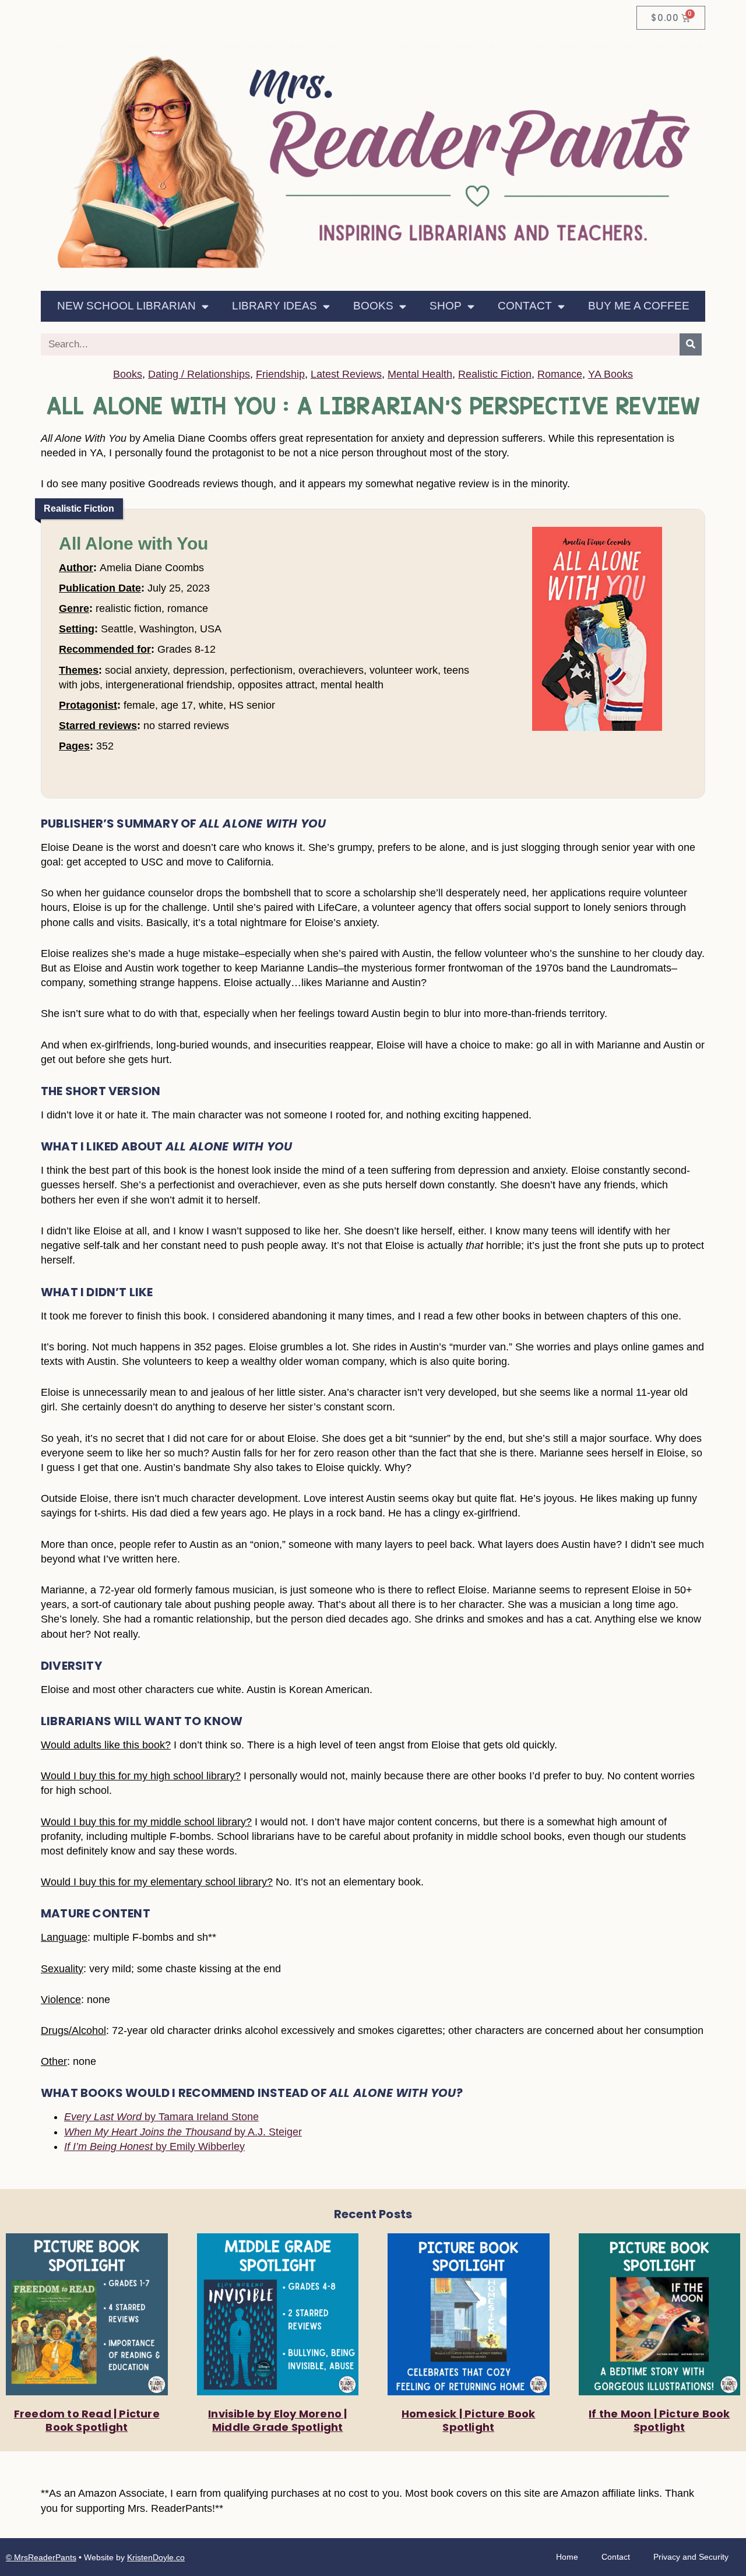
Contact (525, 306)
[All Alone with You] (597, 730)
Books (373, 306)
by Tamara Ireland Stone (161, 2117)
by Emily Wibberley (154, 2146)
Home (567, 2557)
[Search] (691, 344)
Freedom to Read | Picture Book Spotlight (87, 2420)
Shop (446, 306)
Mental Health (420, 374)
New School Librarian (126, 306)
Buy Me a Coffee (639, 306)
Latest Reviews (346, 374)
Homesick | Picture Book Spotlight (469, 2420)
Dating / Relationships (199, 374)
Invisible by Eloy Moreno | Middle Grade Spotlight (277, 2420)
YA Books (610, 374)
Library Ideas (275, 306)
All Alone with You (133, 543)
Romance (560, 374)
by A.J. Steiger (183, 2132)
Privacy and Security (691, 2557)
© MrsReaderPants (41, 2557)
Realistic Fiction (495, 374)
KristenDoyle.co (156, 2557)
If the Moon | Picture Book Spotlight (659, 2420)
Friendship (280, 374)
